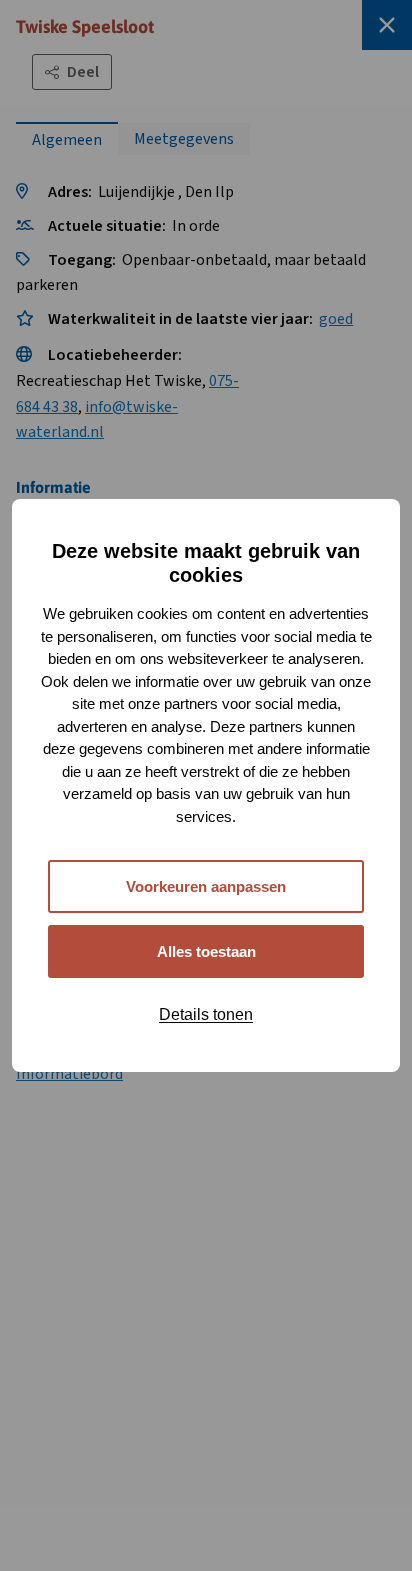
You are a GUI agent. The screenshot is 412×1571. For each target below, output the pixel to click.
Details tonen (206, 1014)
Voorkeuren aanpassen (206, 886)
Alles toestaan (206, 951)
